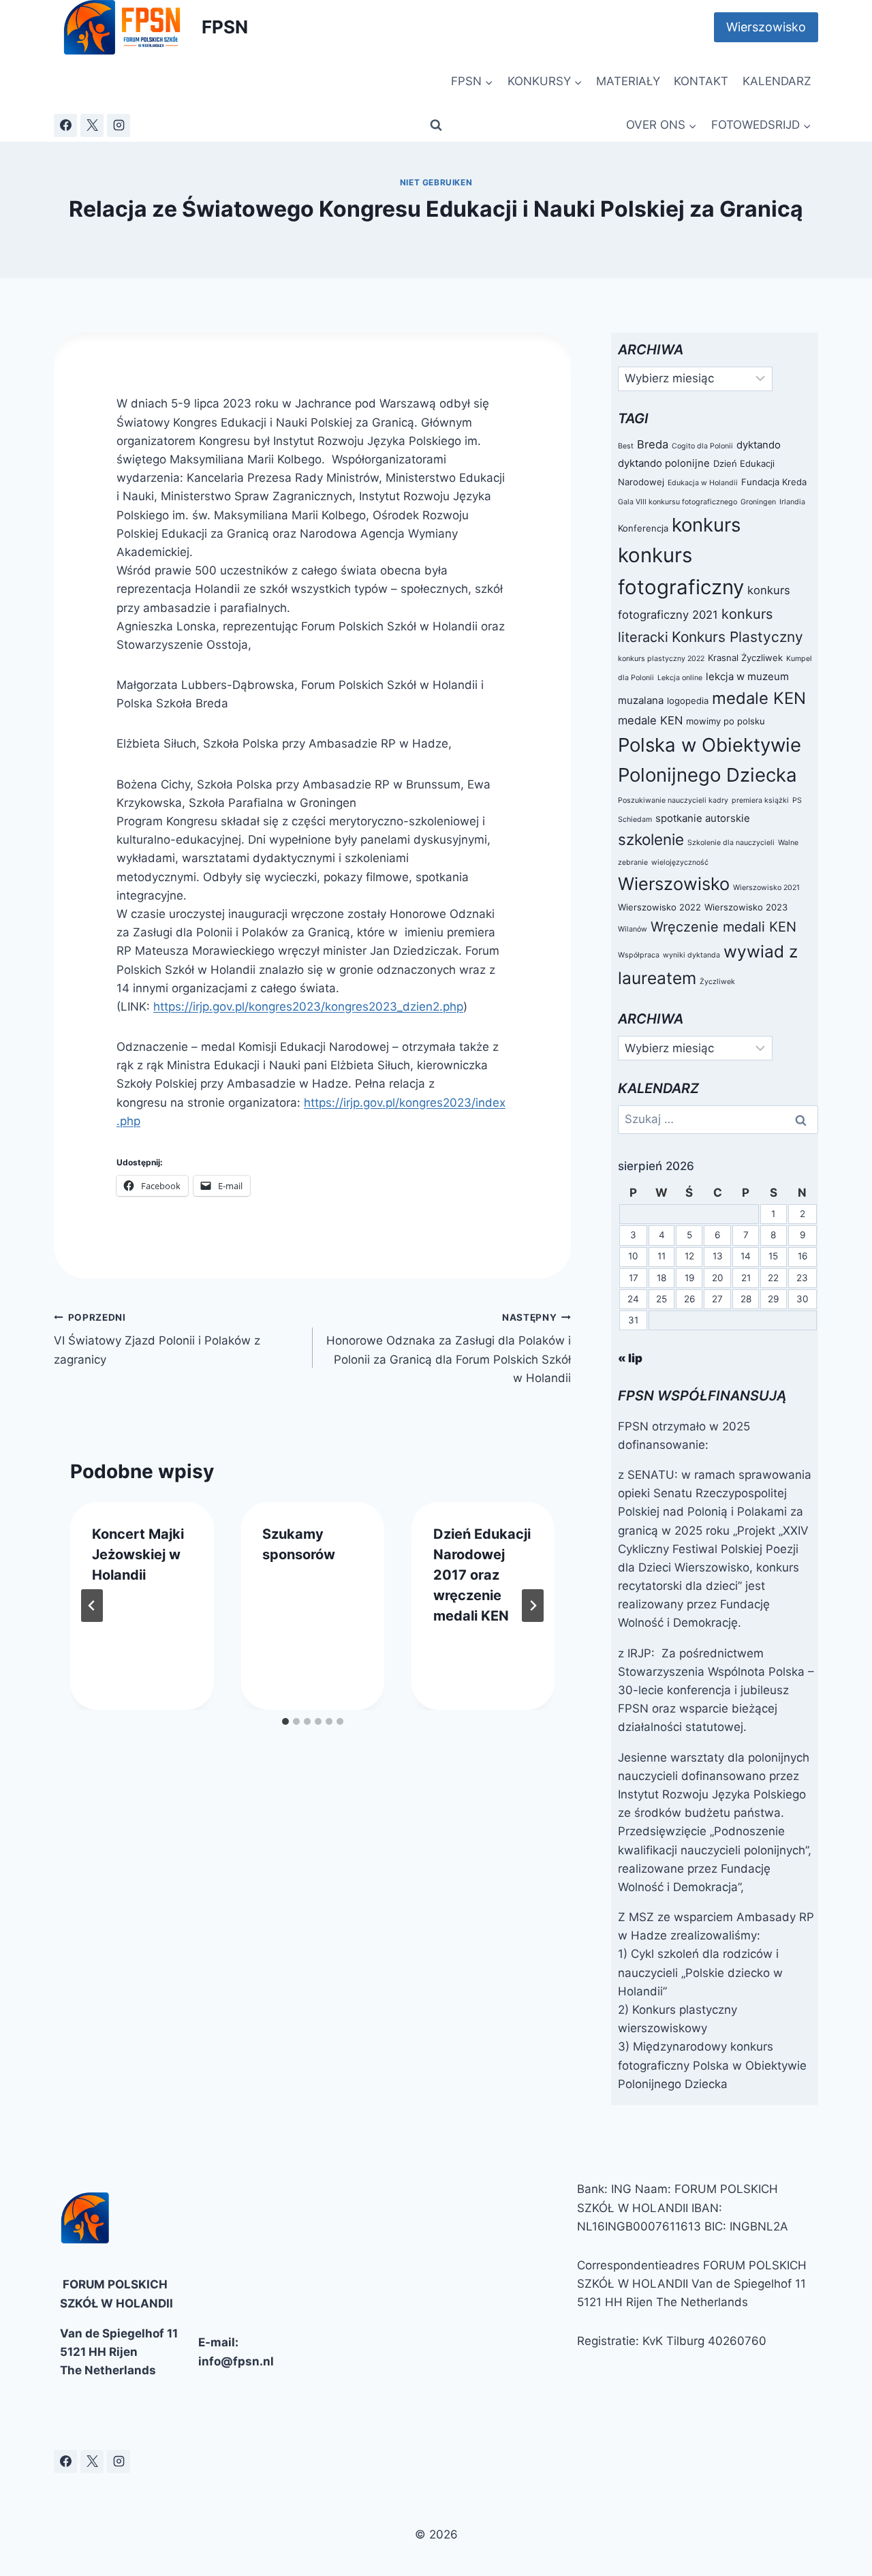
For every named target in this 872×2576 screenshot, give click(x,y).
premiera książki (760, 800)
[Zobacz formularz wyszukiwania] (436, 125)
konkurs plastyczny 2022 (661, 659)
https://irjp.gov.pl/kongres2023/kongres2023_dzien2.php (308, 1007)
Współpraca (639, 955)
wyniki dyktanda (691, 955)
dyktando (759, 445)
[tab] (285, 1721)
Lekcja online (680, 678)
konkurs (706, 525)
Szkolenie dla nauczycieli (731, 843)
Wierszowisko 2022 (659, 907)
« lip (630, 1358)
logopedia (688, 701)
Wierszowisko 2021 (766, 888)
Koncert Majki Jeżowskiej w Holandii (138, 1554)
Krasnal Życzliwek (745, 658)
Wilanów (633, 929)
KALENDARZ (777, 81)
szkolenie (651, 839)
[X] (92, 125)
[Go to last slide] (92, 1606)
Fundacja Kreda (774, 482)
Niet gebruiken (436, 182)
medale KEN (759, 698)
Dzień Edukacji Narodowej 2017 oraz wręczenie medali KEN (482, 1575)
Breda (653, 444)
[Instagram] (119, 125)
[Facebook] (65, 125)
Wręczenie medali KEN (723, 927)
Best (626, 446)
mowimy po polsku (726, 721)
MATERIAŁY (628, 81)
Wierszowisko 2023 (746, 907)
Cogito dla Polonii (702, 446)
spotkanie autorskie (703, 818)
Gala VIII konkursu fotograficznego (678, 502)
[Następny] (533, 1606)
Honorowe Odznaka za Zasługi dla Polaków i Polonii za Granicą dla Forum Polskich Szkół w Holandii (449, 1348)
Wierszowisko (766, 27)
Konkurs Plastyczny (737, 637)
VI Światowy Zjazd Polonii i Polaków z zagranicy (157, 1339)
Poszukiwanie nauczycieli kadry (673, 800)
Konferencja (643, 528)
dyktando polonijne (664, 463)
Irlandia (792, 502)
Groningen (758, 502)
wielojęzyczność (680, 862)
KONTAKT (701, 81)
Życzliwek (717, 982)
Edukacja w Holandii (703, 483)
